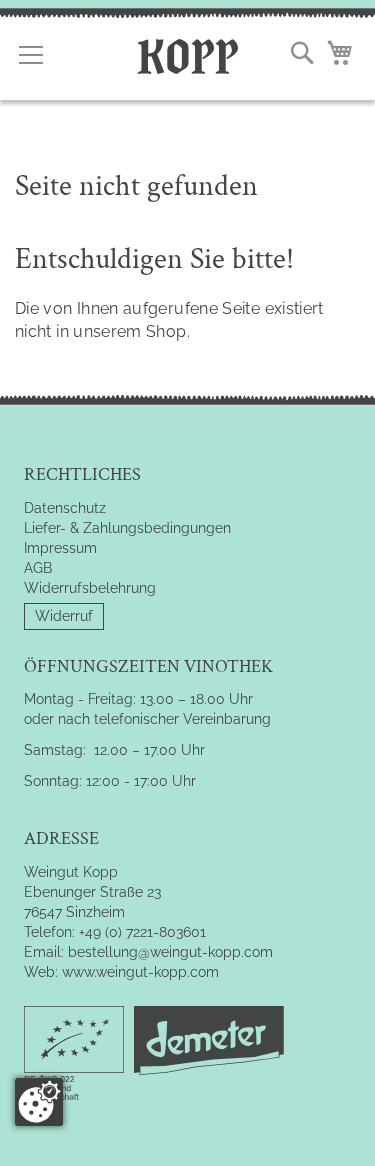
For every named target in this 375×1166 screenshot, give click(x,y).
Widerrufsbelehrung (90, 588)
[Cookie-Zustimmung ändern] (39, 1102)
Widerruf (64, 616)
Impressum (60, 548)
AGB (38, 568)
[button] (302, 52)
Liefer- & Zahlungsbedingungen (127, 528)
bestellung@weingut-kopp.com (170, 952)
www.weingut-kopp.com (140, 972)
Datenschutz (65, 508)
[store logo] (188, 53)
